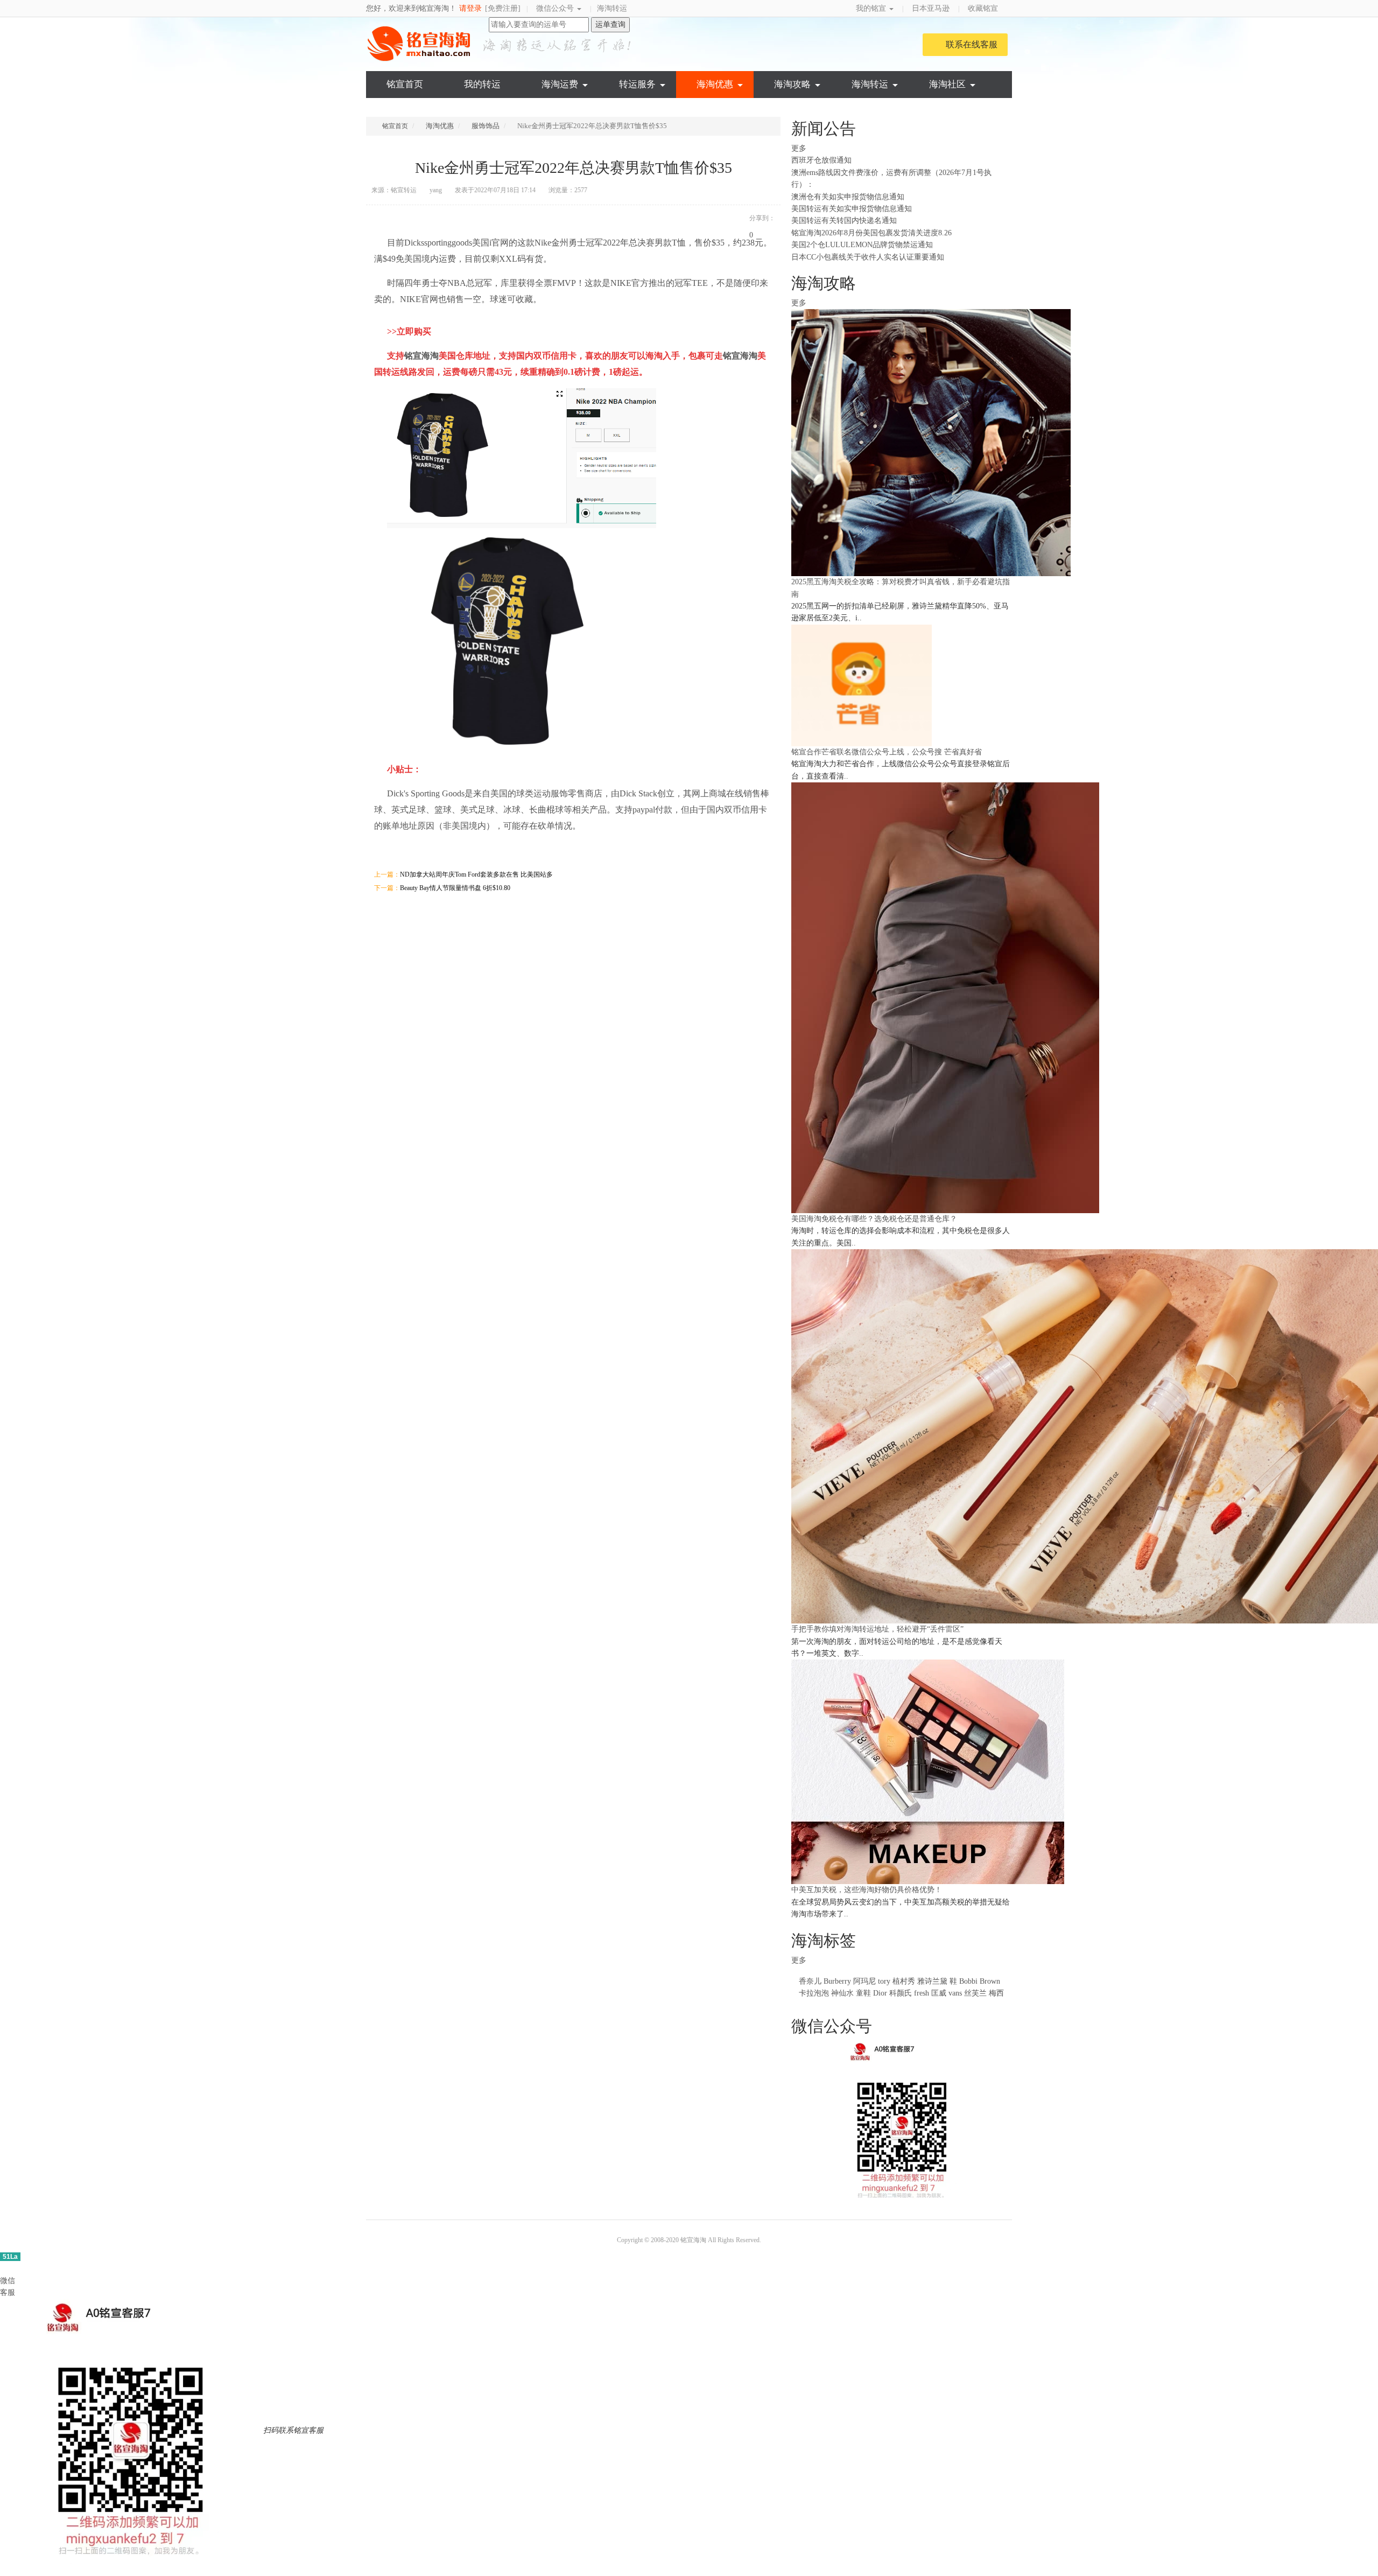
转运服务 (637, 84)
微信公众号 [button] (556, 8)
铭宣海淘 (420, 44)
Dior (881, 1993)
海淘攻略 (792, 84)
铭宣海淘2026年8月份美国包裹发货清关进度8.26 (871, 233)
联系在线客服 (972, 44)
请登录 (470, 8)
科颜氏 (901, 1993)
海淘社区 (947, 84)
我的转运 (482, 84)
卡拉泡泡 (814, 1993)
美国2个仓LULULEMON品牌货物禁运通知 (862, 245)
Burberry (837, 1981)
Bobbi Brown (980, 1981)
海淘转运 (612, 8)
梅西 (996, 1993)
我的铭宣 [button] (872, 8)
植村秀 (904, 1981)
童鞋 (863, 1993)
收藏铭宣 (984, 8)
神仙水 (842, 1993)
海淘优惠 (715, 84)
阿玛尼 (864, 1981)
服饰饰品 (486, 126)
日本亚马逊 (931, 8)
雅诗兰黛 (932, 1981)
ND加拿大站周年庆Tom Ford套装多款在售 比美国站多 (476, 874)
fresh (922, 1993)
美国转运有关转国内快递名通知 (844, 220)
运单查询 (610, 24)
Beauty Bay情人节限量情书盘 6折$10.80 (455, 888)
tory (884, 1981)
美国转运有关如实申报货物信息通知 (852, 209)
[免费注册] (503, 8)
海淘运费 (560, 84)
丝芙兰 (975, 1993)
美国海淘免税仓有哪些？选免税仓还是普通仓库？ (874, 1219)
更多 (800, 148)
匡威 (939, 1993)
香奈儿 (810, 1981)
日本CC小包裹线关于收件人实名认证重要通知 (868, 257)
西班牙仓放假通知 (821, 160)
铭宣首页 (405, 84)
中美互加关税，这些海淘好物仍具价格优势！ (867, 1890)
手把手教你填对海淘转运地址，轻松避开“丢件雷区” (877, 1629)
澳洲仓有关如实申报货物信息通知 (848, 197)
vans (955, 1993)
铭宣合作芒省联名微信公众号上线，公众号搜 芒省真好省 (887, 752)
